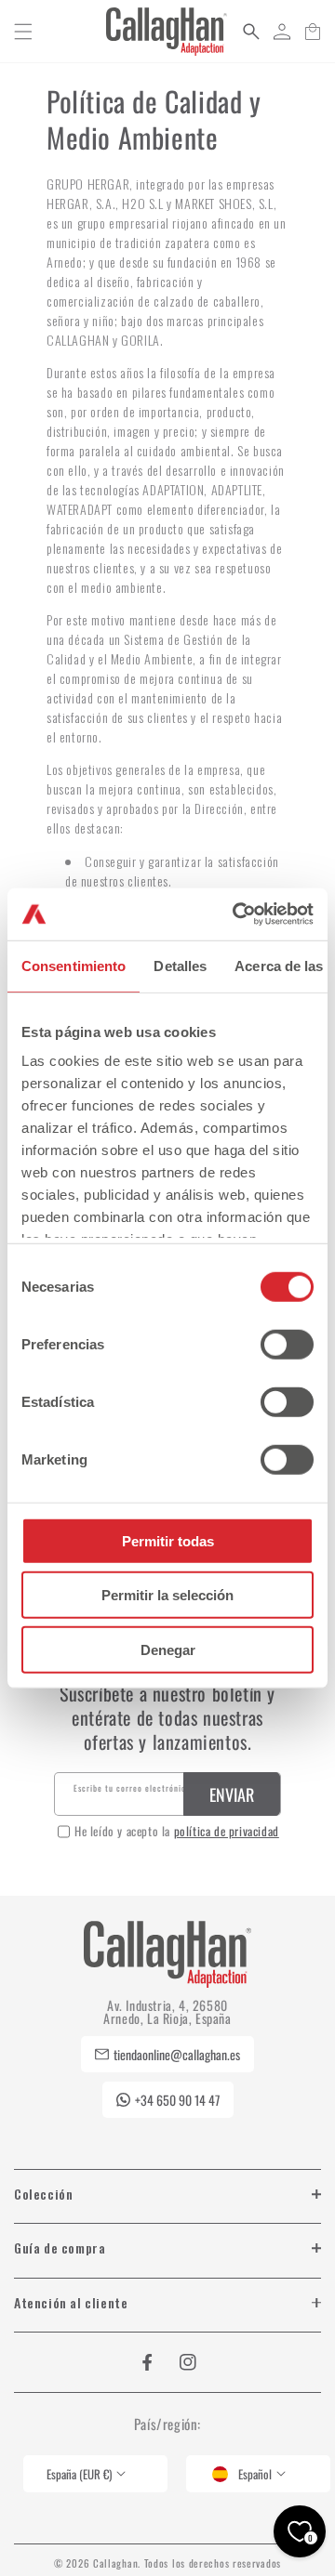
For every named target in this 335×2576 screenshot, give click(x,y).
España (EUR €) (79, 2474)
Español (255, 2474)
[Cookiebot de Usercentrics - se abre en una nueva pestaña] (236, 914)
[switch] (287, 1344)
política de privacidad (227, 1831)
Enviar (232, 1794)
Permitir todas (168, 1540)
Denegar (168, 1649)
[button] (23, 32)
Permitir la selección (167, 1595)
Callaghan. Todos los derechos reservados (187, 2563)
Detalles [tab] (180, 965)
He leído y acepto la (177, 1831)
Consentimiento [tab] (74, 965)
